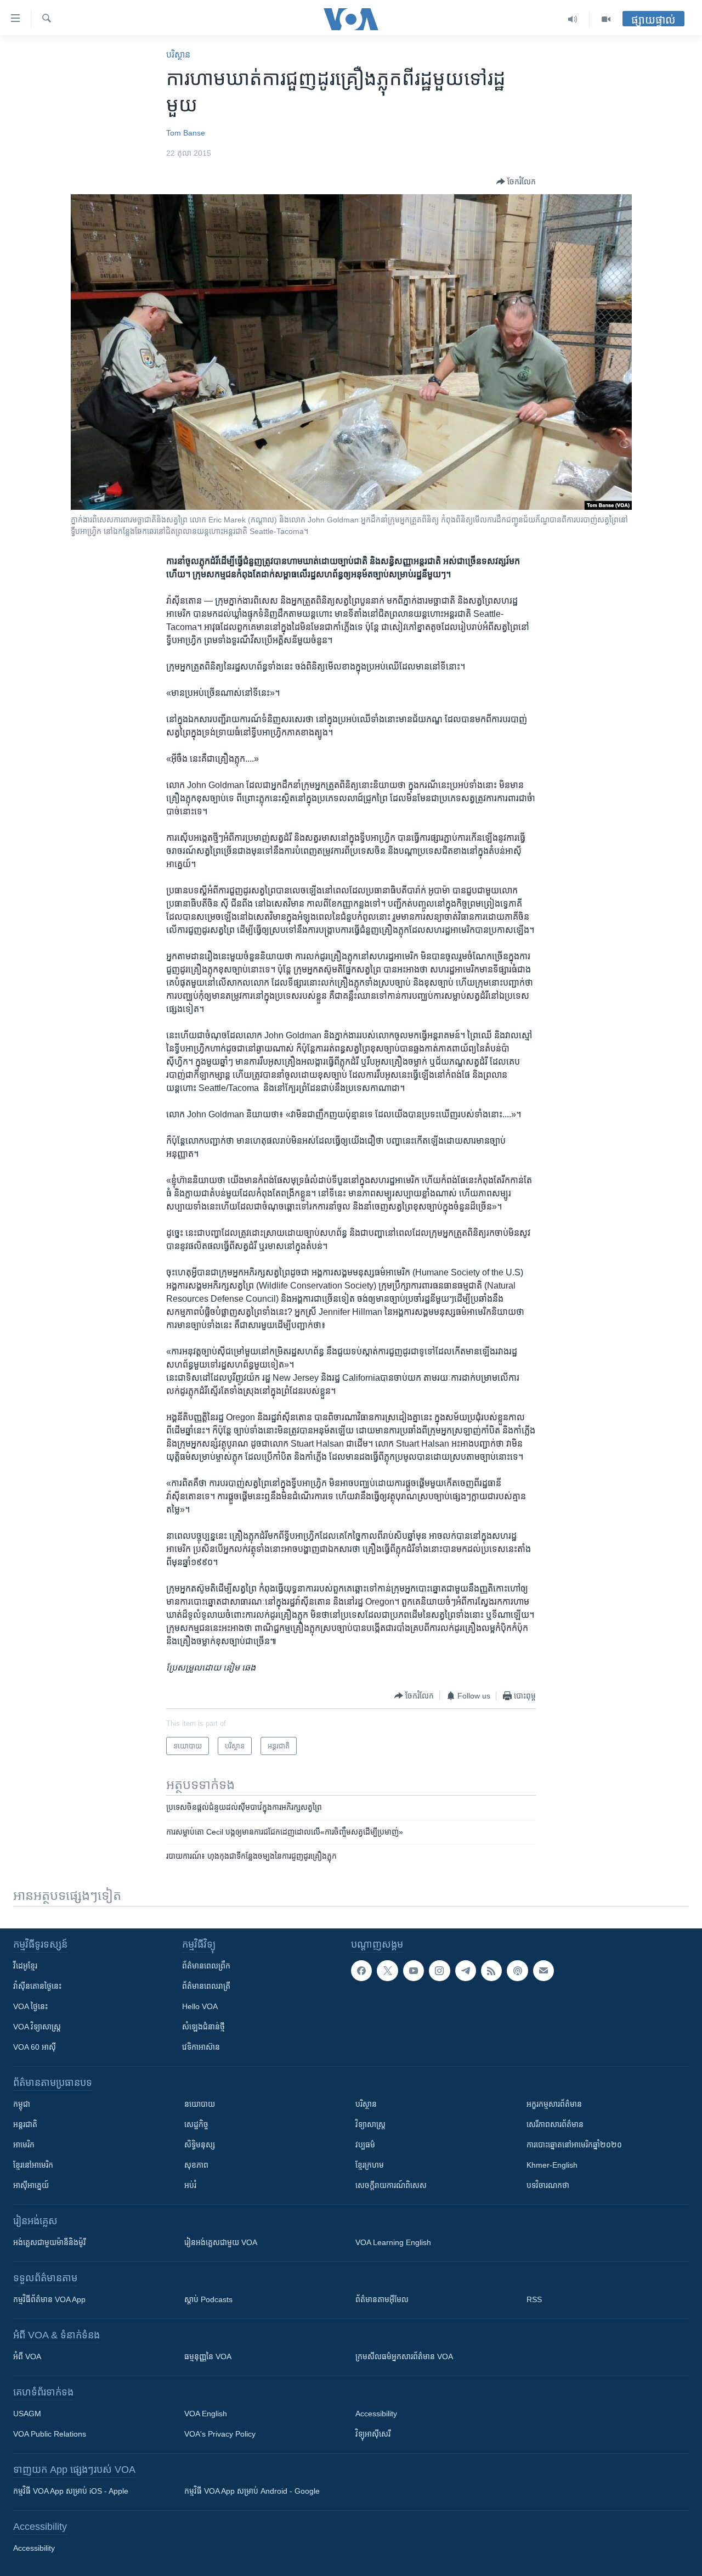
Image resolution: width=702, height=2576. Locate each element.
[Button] (516, 182)
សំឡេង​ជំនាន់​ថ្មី (203, 2027)
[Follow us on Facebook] (361, 1971)
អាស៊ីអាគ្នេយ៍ (31, 2185)
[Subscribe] (544, 1971)
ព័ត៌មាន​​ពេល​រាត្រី (206, 1986)
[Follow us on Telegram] (466, 1971)
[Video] (606, 19)
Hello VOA (200, 2006)
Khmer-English (552, 2165)
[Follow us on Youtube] (414, 1971)
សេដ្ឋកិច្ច (196, 2124)
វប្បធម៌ (365, 2145)
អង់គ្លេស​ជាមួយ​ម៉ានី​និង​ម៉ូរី (49, 2242)
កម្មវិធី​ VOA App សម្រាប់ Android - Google (252, 2491)
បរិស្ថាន (178, 55)
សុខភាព (196, 2165)
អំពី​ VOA (27, 2356)
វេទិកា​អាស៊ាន (201, 2047)
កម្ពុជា (22, 2104)
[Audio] (573, 19)
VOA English (206, 2414)
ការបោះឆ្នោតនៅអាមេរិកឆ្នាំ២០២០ (574, 2145)
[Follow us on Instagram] (439, 1971)
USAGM (27, 2414)
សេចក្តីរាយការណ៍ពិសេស (391, 2185)
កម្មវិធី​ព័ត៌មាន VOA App (49, 2299)
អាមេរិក (24, 2145)
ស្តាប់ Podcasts (208, 2299)
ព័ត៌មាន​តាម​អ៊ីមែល (382, 2299)
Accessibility (376, 2414)
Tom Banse (186, 133)
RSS (534, 2299)
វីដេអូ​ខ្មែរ (25, 1966)
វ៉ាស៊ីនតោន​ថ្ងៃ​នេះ (37, 1986)
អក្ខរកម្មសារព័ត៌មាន (554, 2104)
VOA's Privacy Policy (220, 2434)
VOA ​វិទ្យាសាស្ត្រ (37, 2027)
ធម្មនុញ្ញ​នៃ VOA (208, 2356)
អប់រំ (190, 2185)
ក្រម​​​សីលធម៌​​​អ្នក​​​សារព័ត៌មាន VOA (404, 2356)
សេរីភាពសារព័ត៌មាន (555, 2124)
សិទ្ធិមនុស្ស (200, 2145)
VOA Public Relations (50, 2434)
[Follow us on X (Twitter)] (387, 1971)
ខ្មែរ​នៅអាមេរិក (33, 2165)
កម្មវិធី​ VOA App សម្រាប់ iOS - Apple (71, 2491)
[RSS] (491, 1971)
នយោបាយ (200, 2104)
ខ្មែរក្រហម (370, 2165)
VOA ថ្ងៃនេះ (30, 2006)
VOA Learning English (393, 2242)
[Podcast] (517, 1971)
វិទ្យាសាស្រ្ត (370, 2124)
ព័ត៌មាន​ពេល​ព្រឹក (206, 1966)
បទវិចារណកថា (548, 2185)
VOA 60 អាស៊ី (35, 2047)
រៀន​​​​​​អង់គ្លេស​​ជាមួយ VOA (221, 2242)
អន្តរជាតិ (25, 2124)
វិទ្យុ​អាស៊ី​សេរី (373, 2434)
